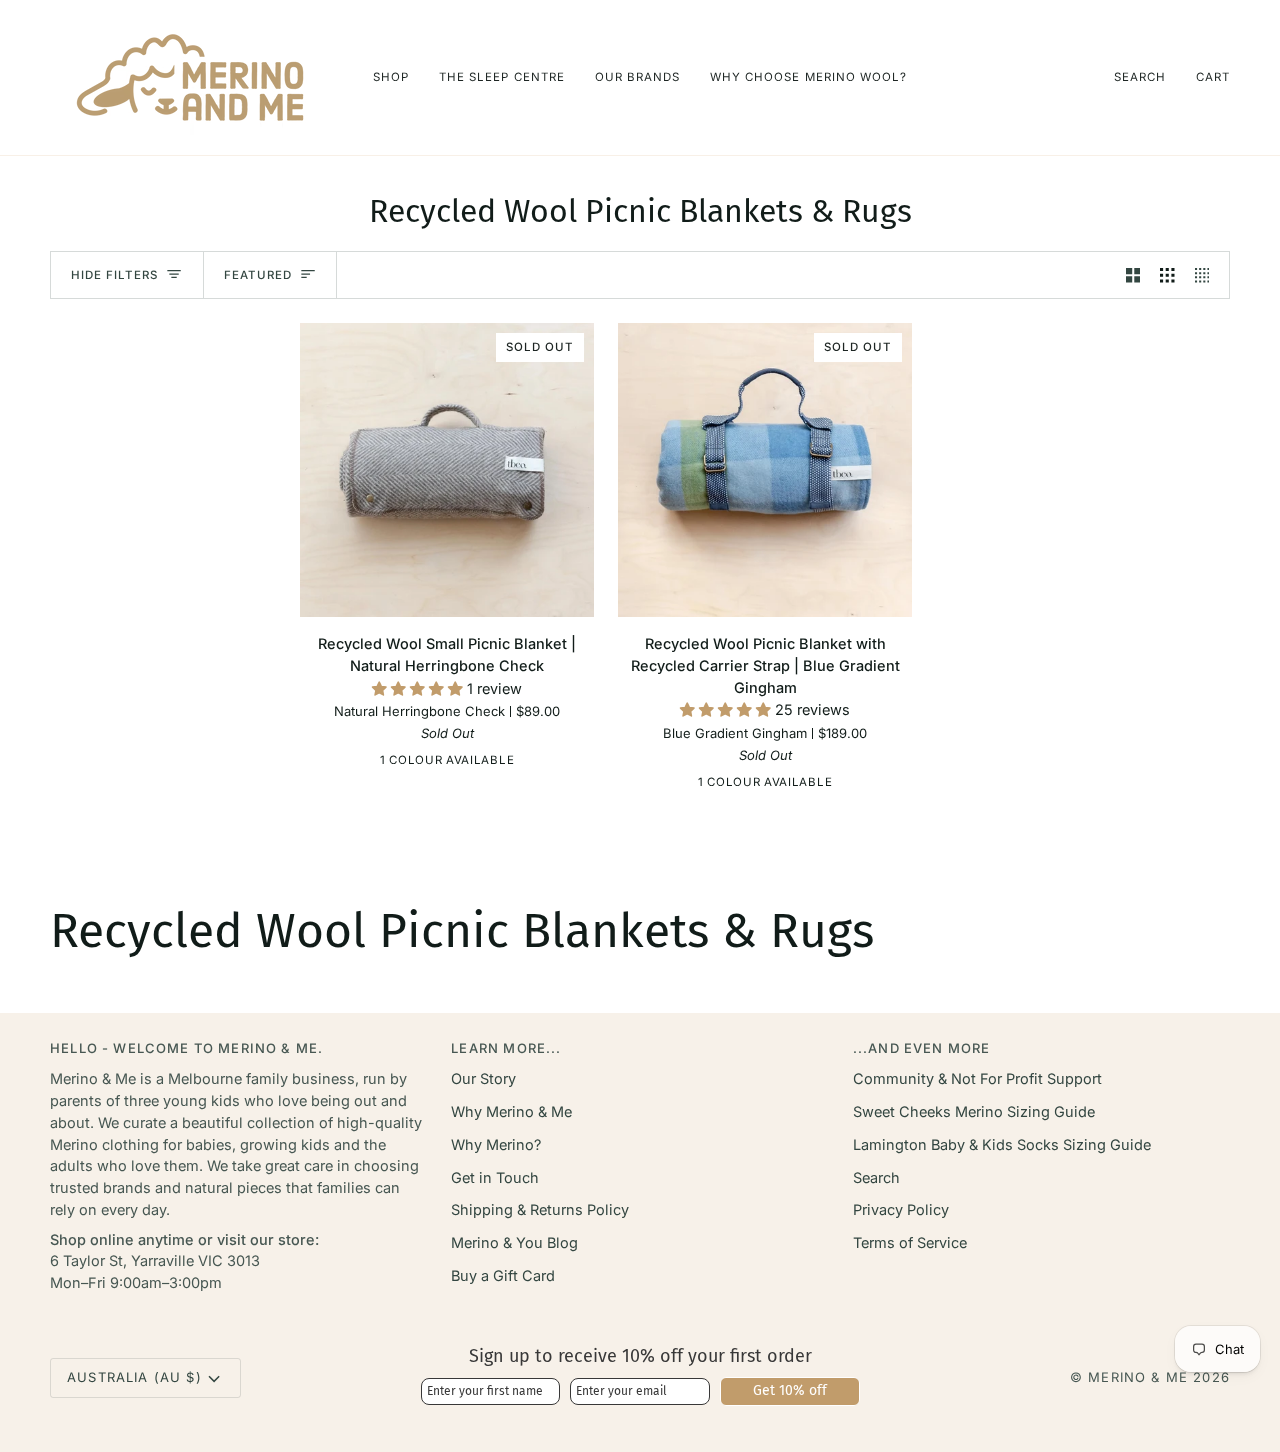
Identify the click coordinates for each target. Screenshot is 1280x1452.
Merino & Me (1138, 1377)
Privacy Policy (901, 1209)
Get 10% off (790, 1390)
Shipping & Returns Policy (540, 1209)
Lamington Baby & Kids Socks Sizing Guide (1002, 1144)
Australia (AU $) (134, 1377)
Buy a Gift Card (503, 1275)
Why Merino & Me (511, 1111)
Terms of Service (910, 1242)
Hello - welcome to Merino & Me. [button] (186, 1048)
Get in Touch (495, 1177)
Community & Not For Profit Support (977, 1078)
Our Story (483, 1078)
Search (876, 1177)
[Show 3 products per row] (1167, 275)
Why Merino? (496, 1144)
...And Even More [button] (922, 1048)
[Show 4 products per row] (1207, 275)
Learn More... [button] (506, 1048)
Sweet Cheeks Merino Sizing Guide (974, 1111)
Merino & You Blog (514, 1242)
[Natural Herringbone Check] (445, 764)
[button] (391, 77)
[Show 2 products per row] (1133, 275)
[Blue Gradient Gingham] (763, 786)
